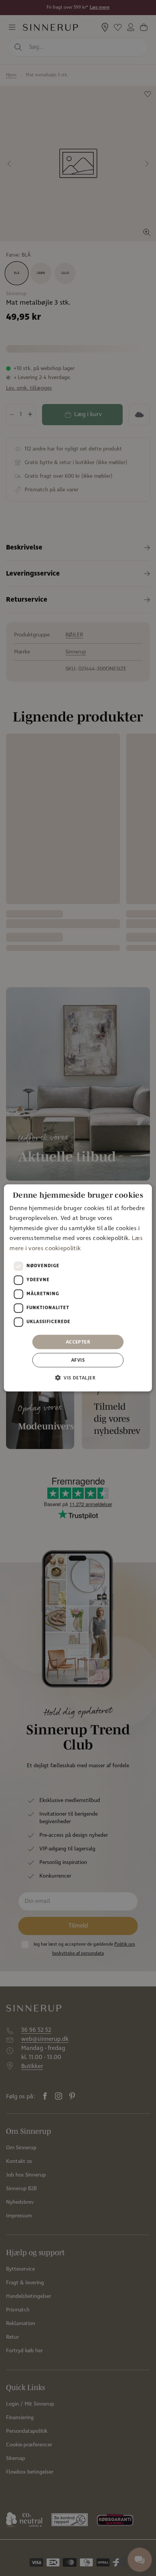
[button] (78, 1378)
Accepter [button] (78, 1342)
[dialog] (78, 1288)
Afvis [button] (78, 1360)
